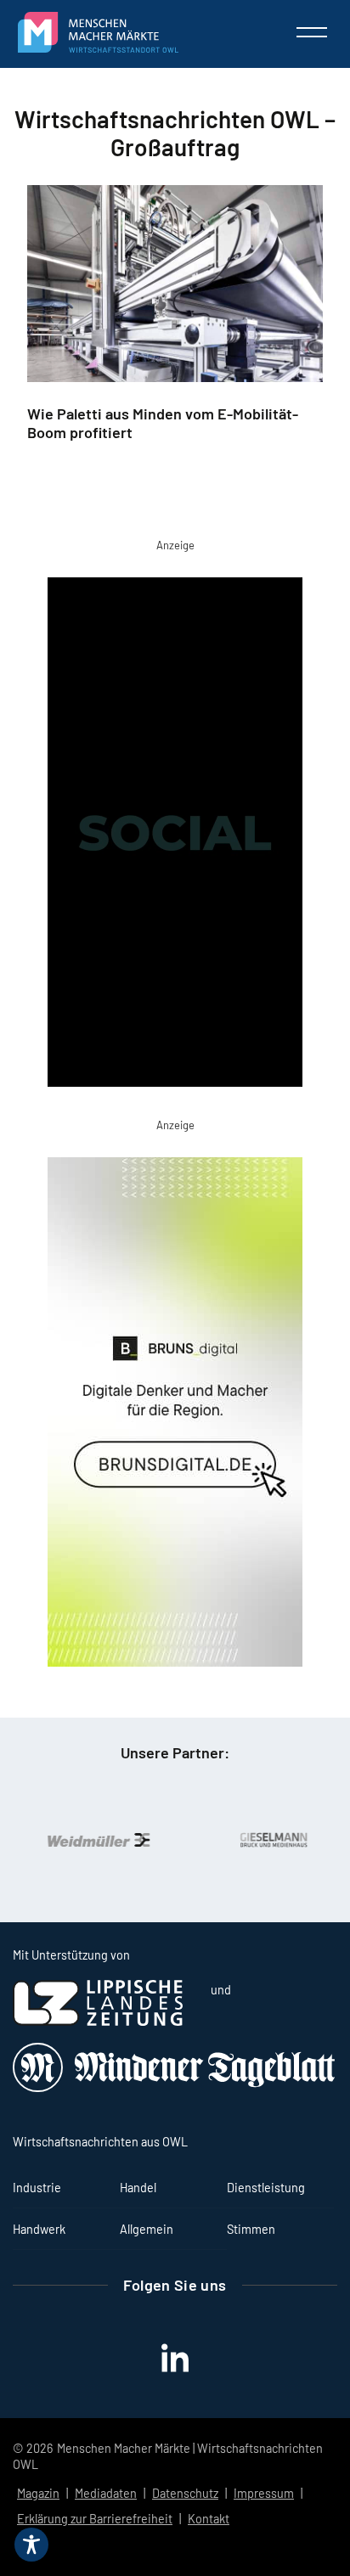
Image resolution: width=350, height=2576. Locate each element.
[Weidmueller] (91, 1840)
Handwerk (39, 2229)
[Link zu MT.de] (175, 2087)
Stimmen (251, 2229)
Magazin (38, 2493)
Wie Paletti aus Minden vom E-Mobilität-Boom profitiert (163, 423)
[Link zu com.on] (175, 835)
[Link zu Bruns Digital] (175, 1415)
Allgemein (147, 2229)
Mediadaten (106, 2493)
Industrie (37, 2188)
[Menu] (312, 32)
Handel (138, 2188)
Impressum (264, 2493)
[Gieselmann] (266, 1840)
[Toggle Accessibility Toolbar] (31, 2545)
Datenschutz (185, 2493)
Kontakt (209, 2519)
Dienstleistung (266, 2188)
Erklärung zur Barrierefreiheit (95, 2519)
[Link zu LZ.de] (98, 2021)
